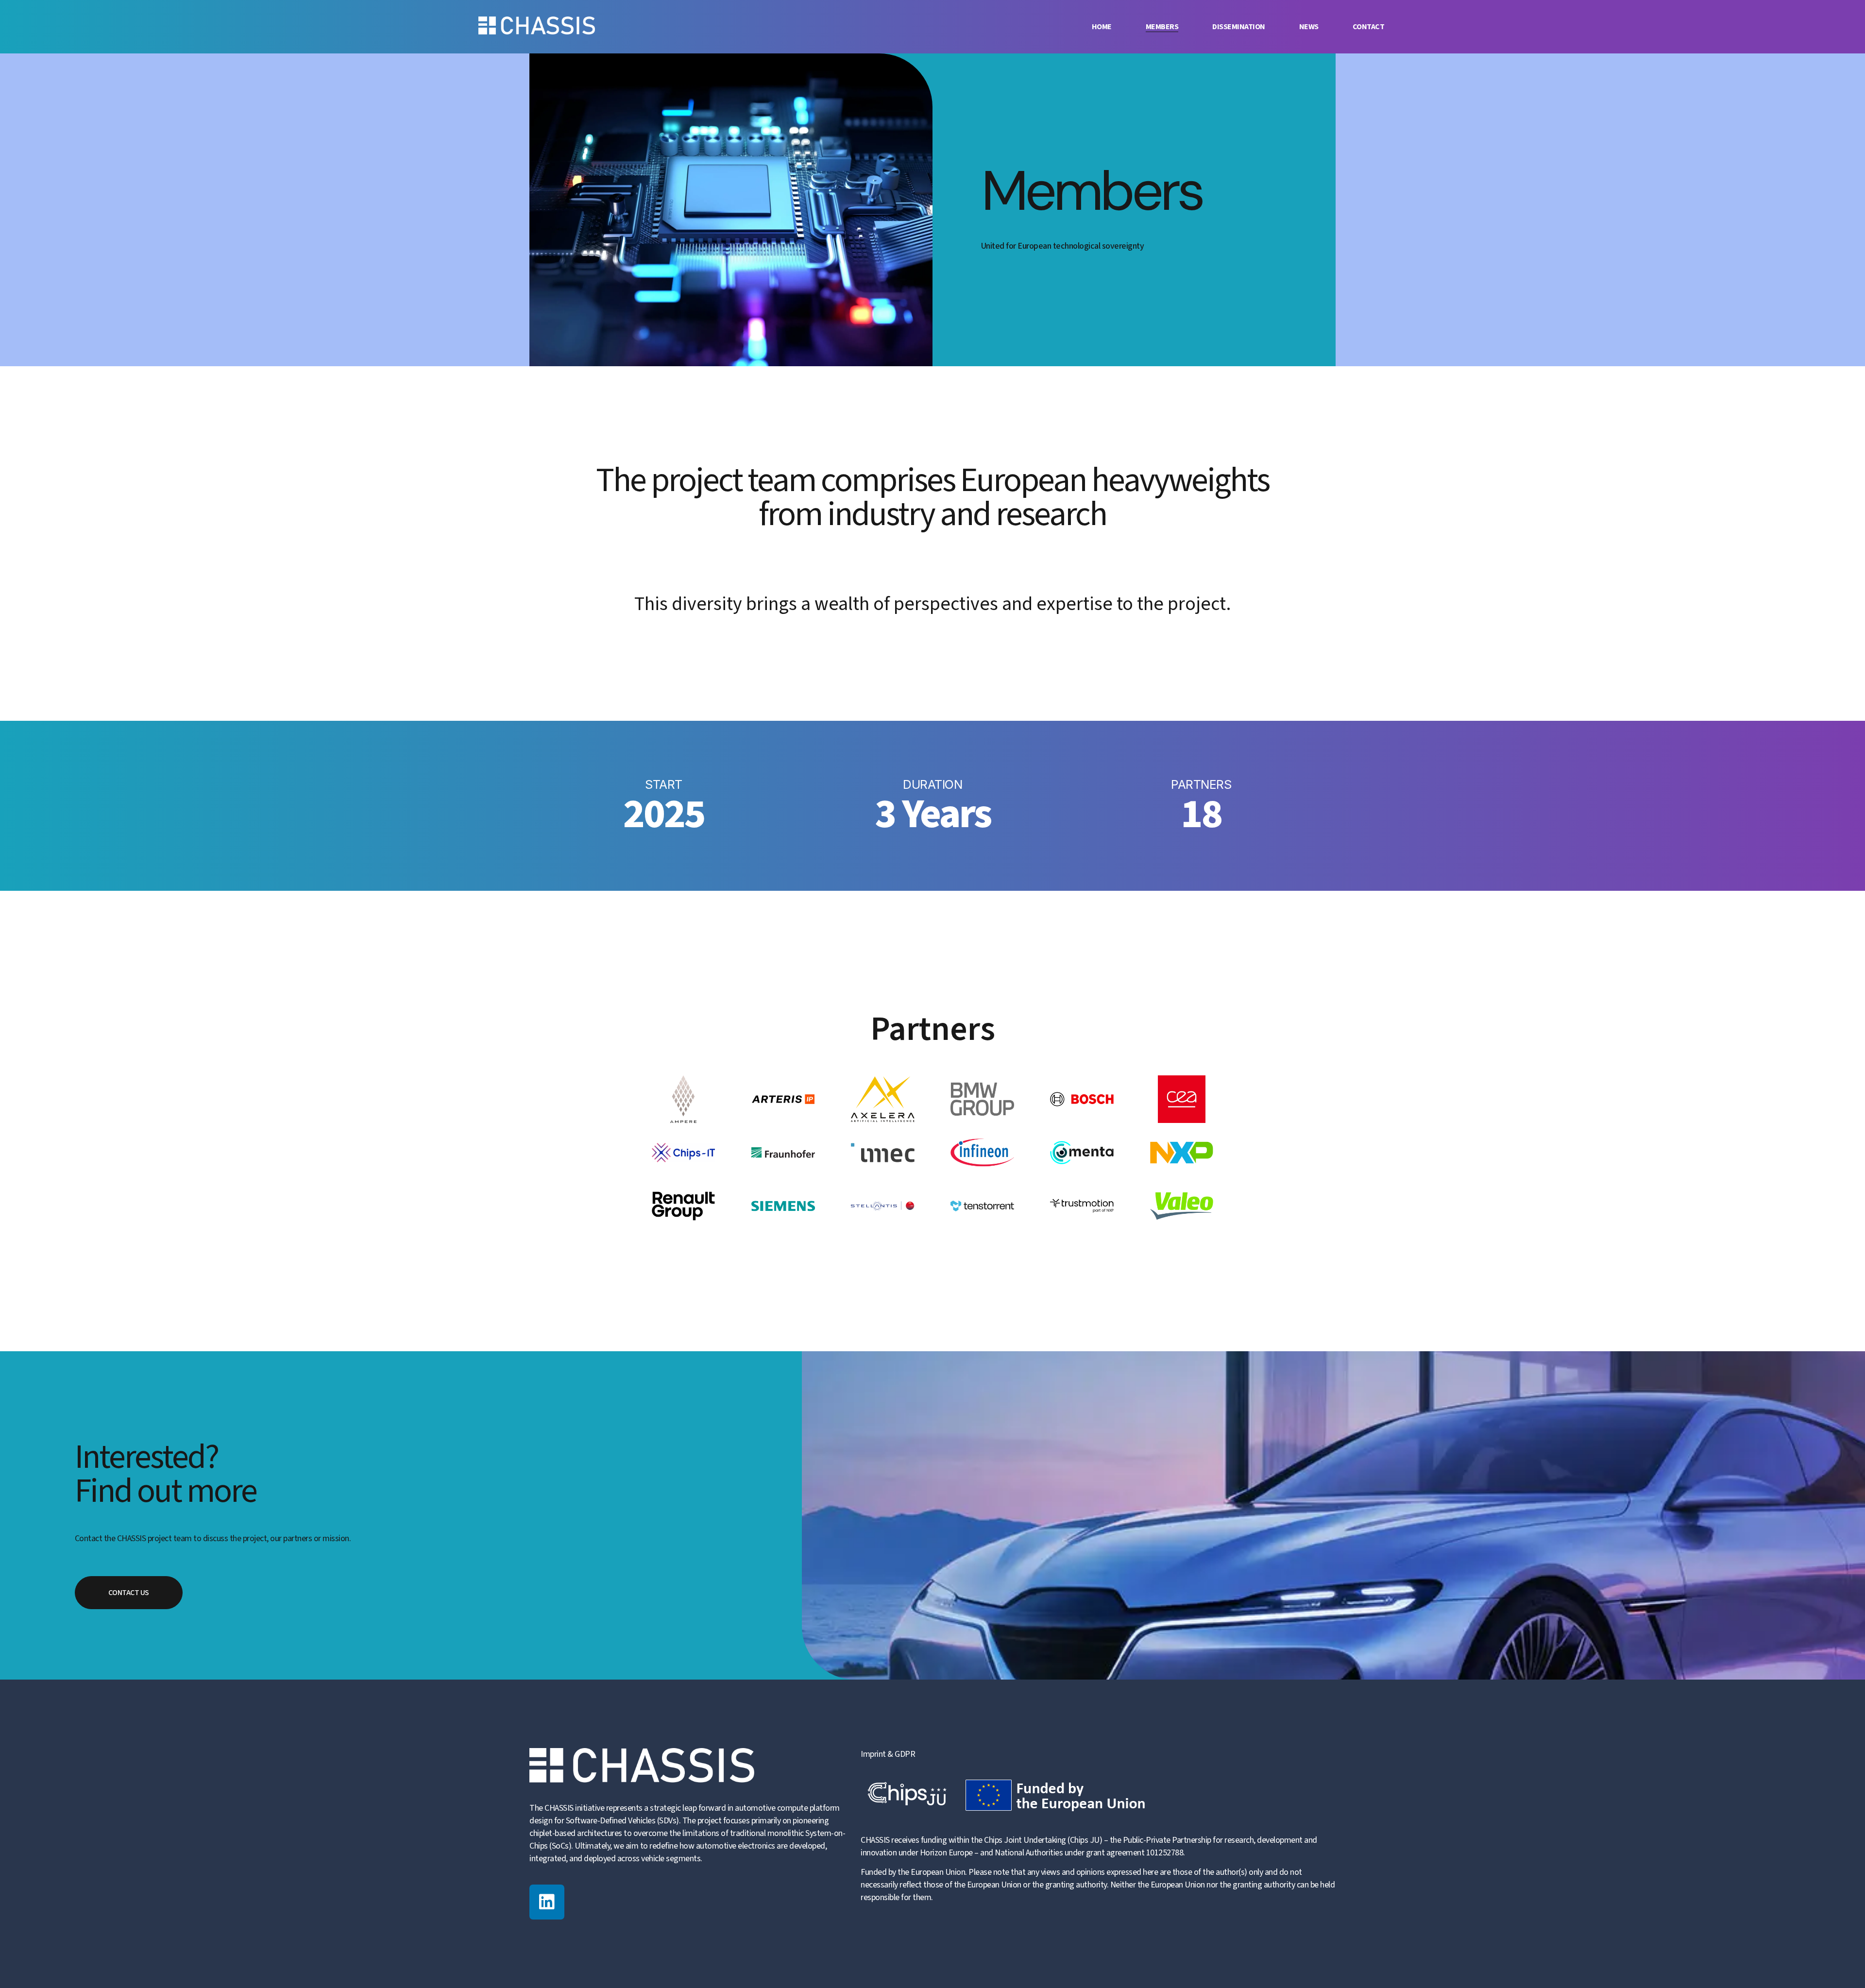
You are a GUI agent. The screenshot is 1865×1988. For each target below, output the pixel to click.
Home (1102, 27)
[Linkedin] (547, 1902)
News (1309, 27)
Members (1162, 27)
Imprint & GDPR (888, 1754)
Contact (1369, 27)
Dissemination (1239, 27)
